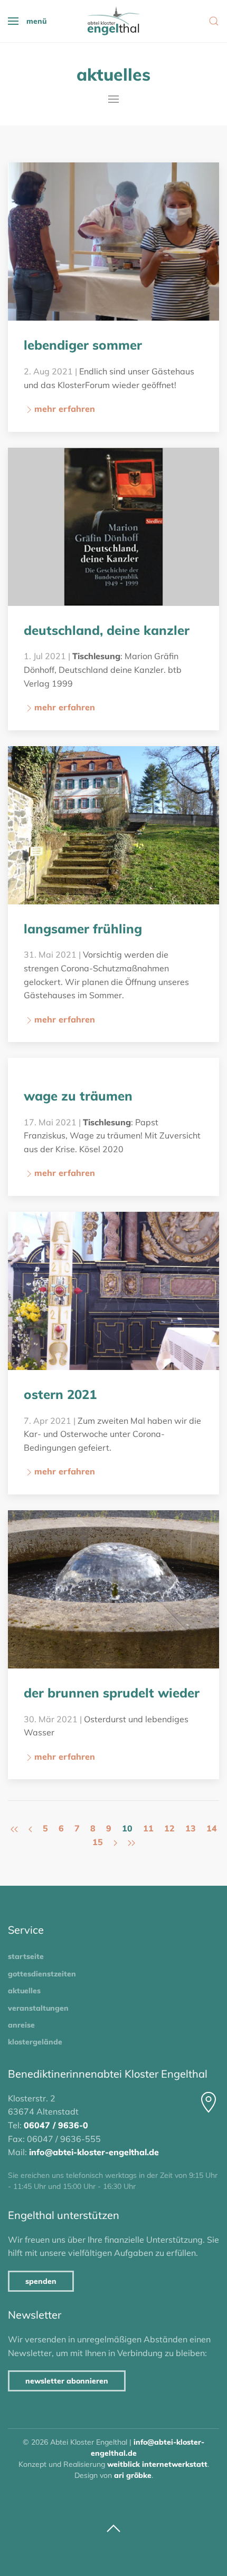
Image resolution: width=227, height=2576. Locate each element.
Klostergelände (35, 2042)
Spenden (41, 2281)
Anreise (21, 2025)
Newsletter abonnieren (67, 2381)
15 (98, 1842)
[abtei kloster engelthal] (113, 21)
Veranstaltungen (38, 2008)
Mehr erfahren (65, 409)
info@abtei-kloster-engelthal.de (94, 2152)
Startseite (26, 1956)
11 (148, 1828)
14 (212, 1828)
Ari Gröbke (133, 2475)
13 (191, 1828)
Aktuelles (24, 1991)
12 (169, 1828)
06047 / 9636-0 (56, 2125)
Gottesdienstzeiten (42, 1974)
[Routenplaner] (209, 2102)
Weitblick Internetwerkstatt (157, 2464)
